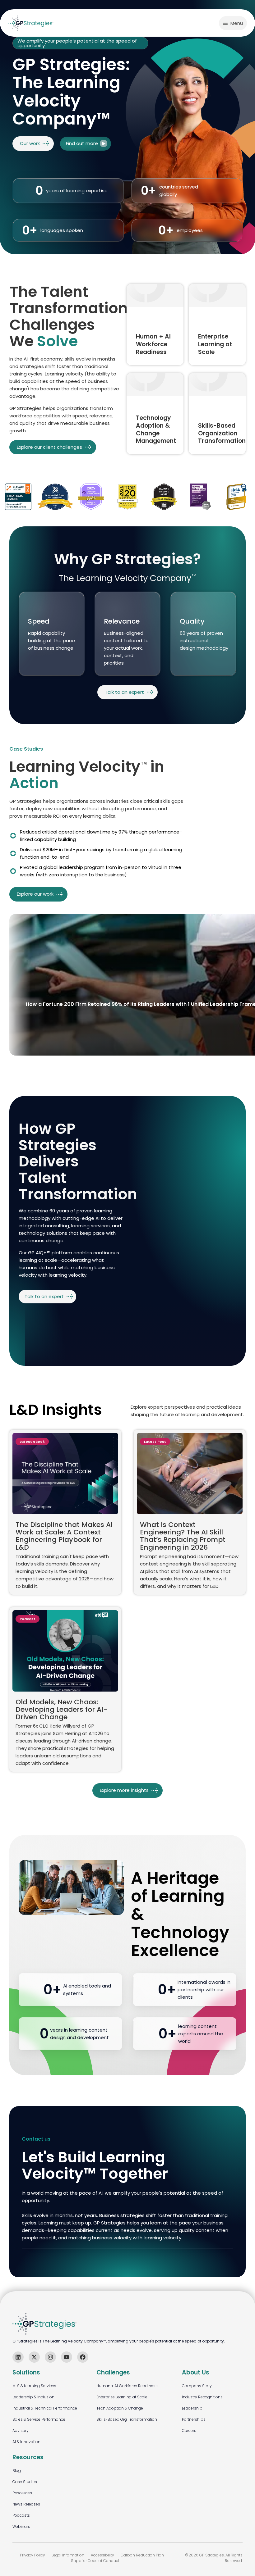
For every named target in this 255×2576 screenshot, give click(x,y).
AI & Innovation (26, 2442)
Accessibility (102, 2555)
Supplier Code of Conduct (95, 2561)
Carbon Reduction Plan (142, 2555)
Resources (22, 2493)
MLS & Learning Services (34, 2386)
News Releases (26, 2504)
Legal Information (68, 2555)
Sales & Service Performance (39, 2419)
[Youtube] (67, 2357)
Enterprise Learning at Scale (122, 2397)
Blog (17, 2471)
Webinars (21, 2526)
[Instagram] (50, 2357)
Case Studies (25, 2482)
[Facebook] (83, 2357)
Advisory (21, 2431)
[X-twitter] (34, 2357)
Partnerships (194, 2419)
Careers (189, 2431)
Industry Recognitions (202, 2397)
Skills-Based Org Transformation (127, 2419)
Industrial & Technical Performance (45, 2408)
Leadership (192, 2408)
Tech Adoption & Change (120, 2408)
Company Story (197, 2386)
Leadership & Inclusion (33, 2397)
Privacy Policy (32, 2555)
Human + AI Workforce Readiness (127, 2386)
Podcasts (21, 2515)
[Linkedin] (18, 2357)
